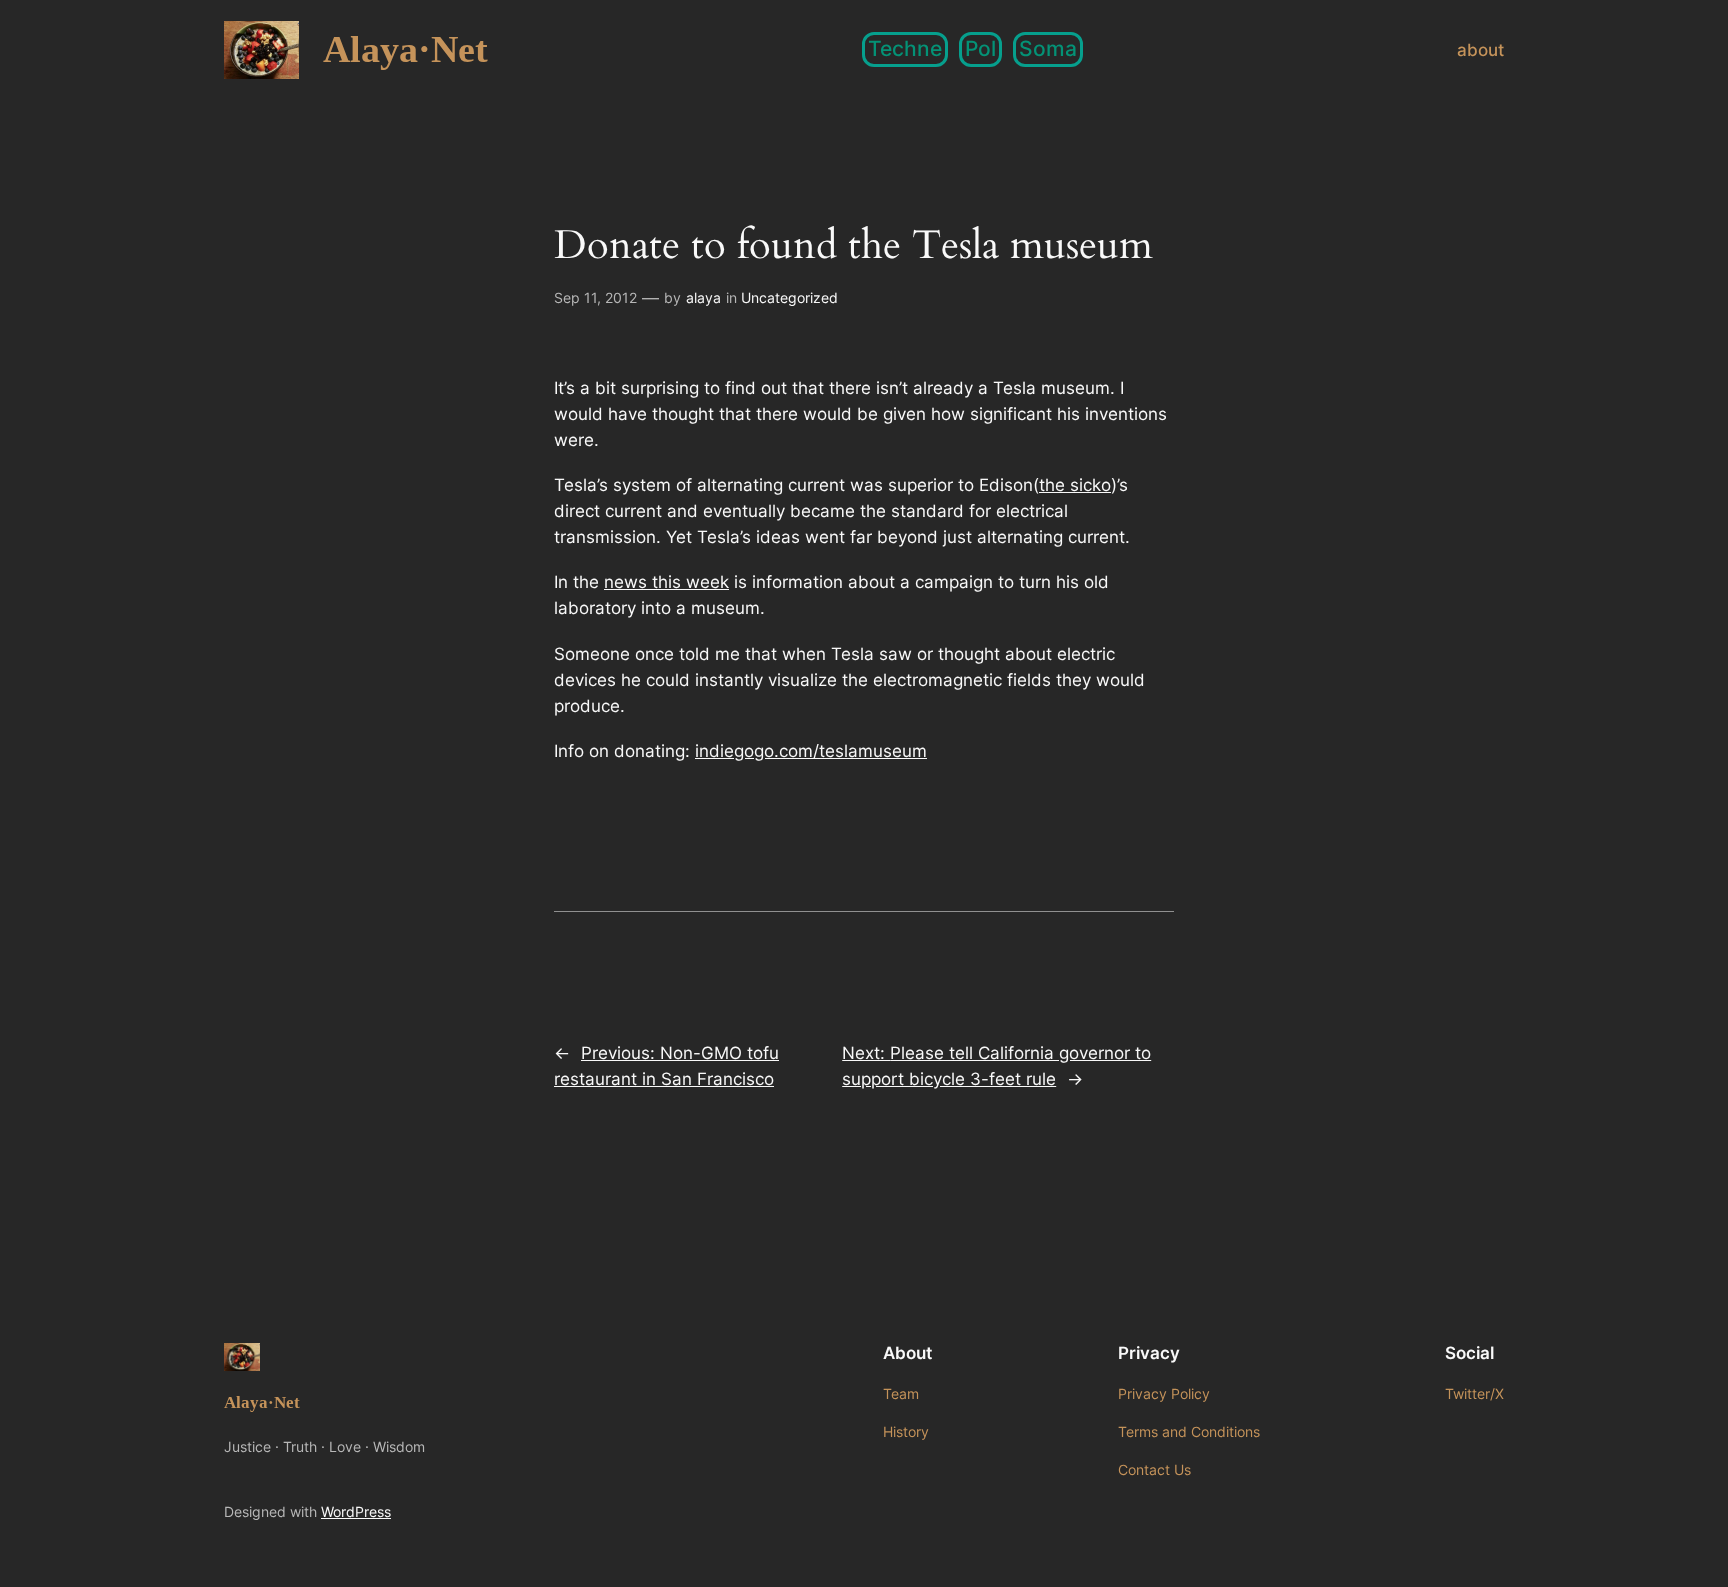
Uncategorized (789, 297)
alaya (703, 297)
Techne (905, 48)
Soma (1048, 48)
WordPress (356, 1511)
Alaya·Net (405, 49)
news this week (666, 582)
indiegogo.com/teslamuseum (811, 751)
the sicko (1075, 485)
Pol (980, 48)
